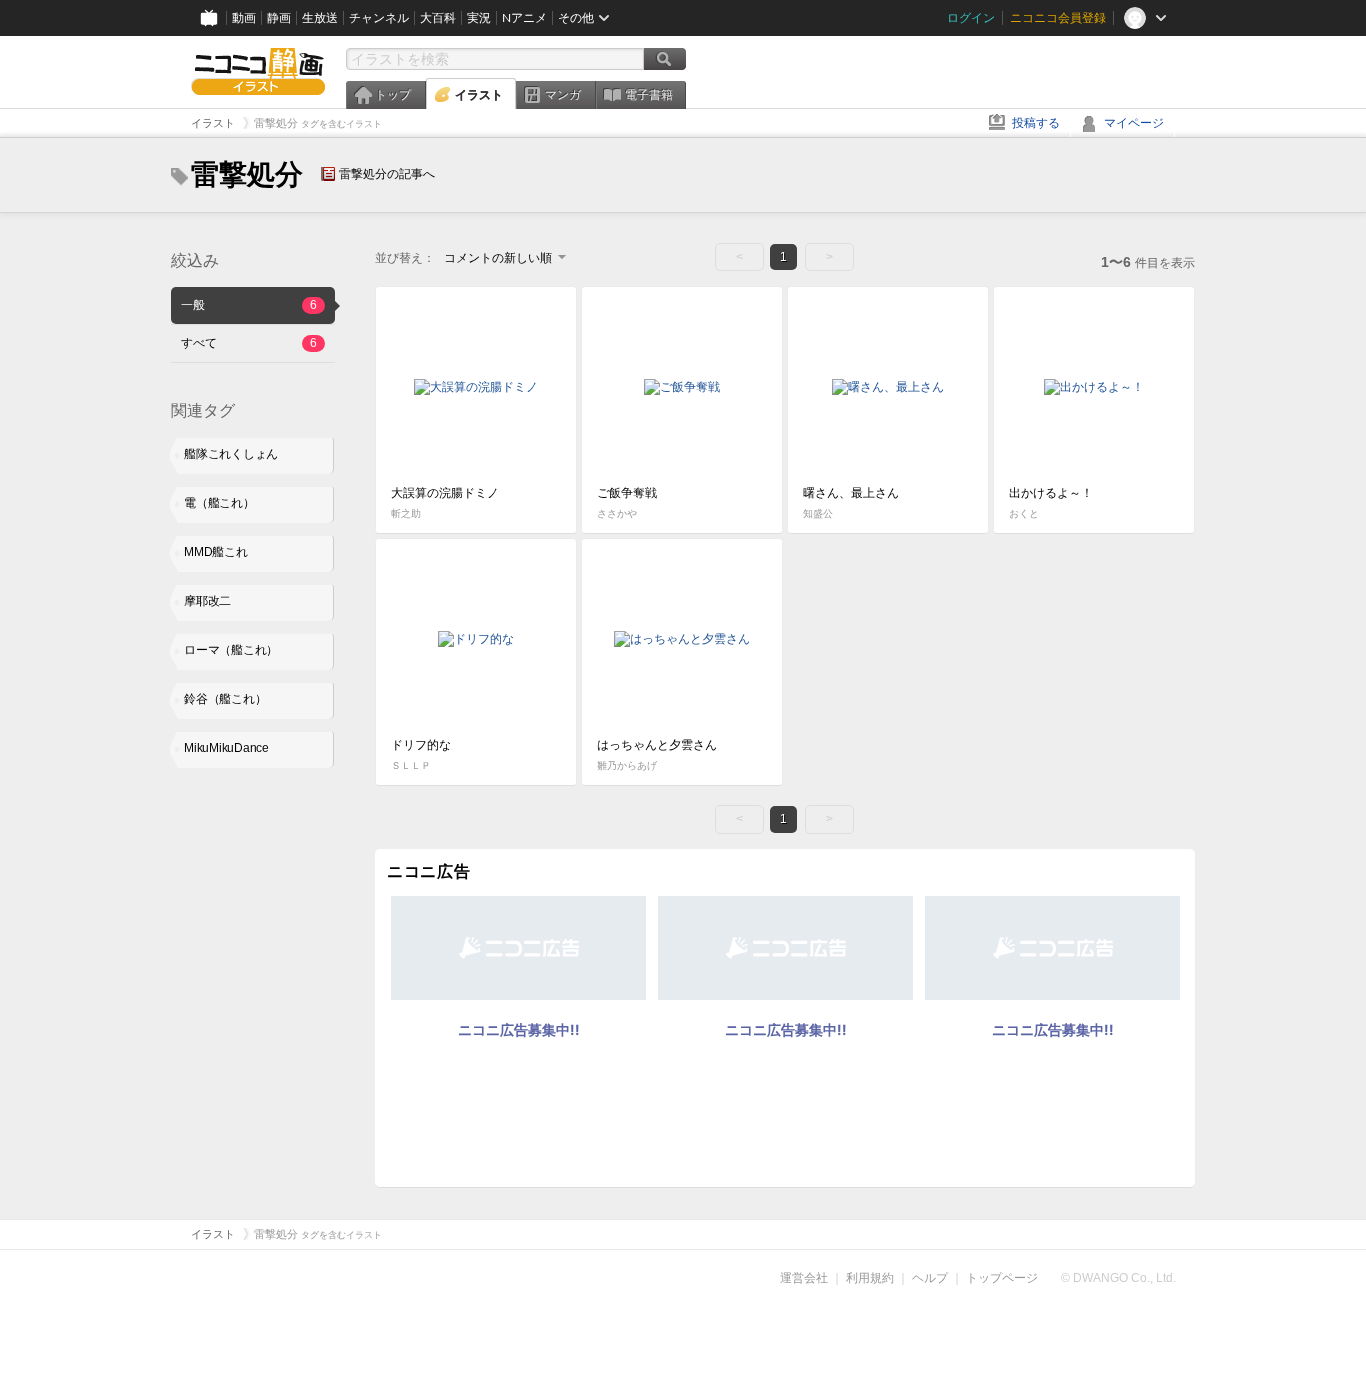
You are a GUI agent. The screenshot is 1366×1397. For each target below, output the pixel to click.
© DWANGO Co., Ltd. (1118, 1278)
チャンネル (379, 18)
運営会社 (804, 1278)
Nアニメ (524, 18)
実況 (479, 18)
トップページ (1002, 1278)
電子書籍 (649, 95)
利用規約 (870, 1278)
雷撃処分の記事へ (387, 174)
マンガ (563, 95)
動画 (244, 18)
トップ (393, 95)
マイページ (1134, 123)
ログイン (971, 18)
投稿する (1036, 123)
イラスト (479, 95)
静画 (279, 18)
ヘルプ (930, 1278)
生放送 (320, 18)
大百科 (438, 18)
